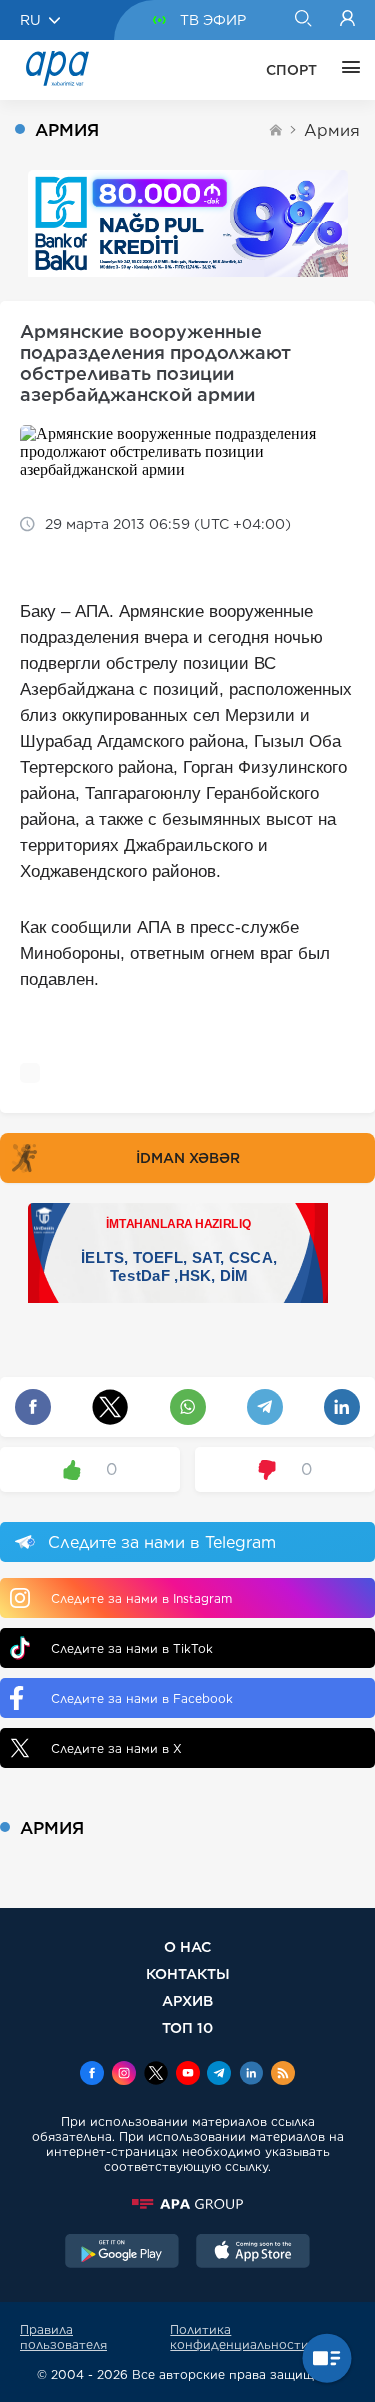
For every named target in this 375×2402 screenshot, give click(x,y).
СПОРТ (291, 70)
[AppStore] (253, 2253)
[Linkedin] (251, 2075)
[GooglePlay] (122, 2253)
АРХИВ (187, 2000)
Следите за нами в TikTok (132, 1648)
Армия (332, 130)
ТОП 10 (187, 2027)
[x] (156, 2075)
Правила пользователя (63, 2337)
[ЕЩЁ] (346, 70)
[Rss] (283, 2075)
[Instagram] (124, 2075)
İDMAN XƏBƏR (188, 1158)
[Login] (347, 20)
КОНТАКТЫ (188, 1973)
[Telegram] (219, 2075)
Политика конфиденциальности (239, 2337)
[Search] (302, 20)
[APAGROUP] (187, 2204)
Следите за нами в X (116, 1748)
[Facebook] (92, 2075)
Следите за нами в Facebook (142, 1698)
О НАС (187, 1946)
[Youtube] (188, 2075)
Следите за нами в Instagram (141, 1598)
